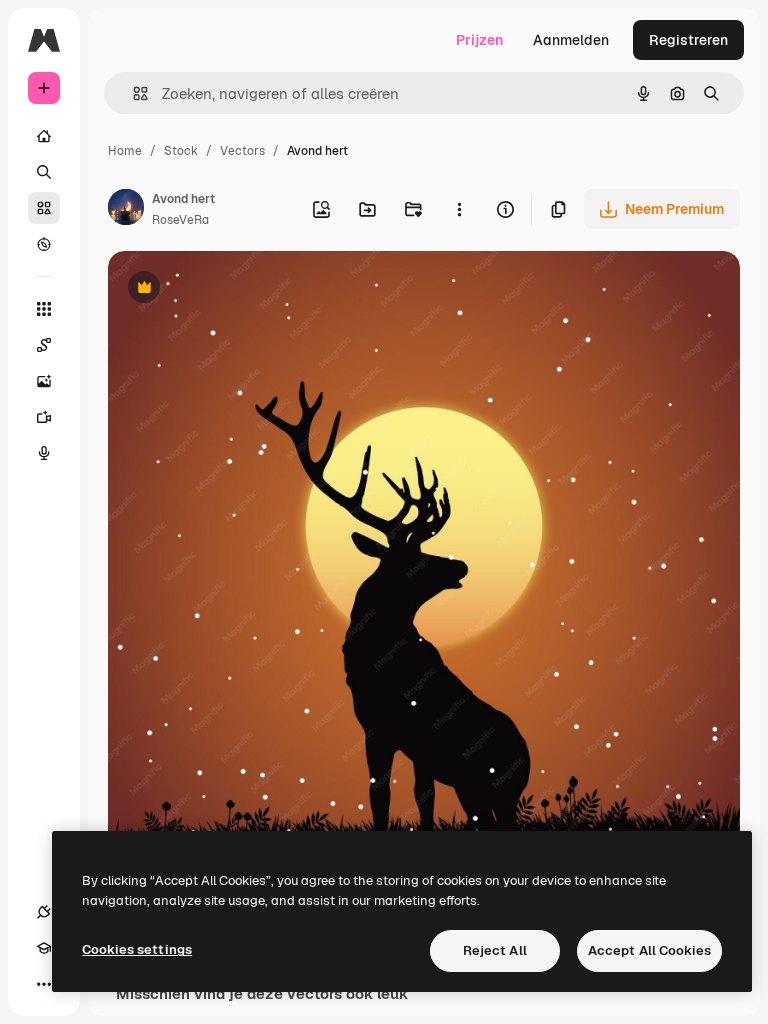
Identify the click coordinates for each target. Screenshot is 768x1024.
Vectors (242, 151)
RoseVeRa (180, 220)
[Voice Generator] (44, 453)
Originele (239, 289)
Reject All (495, 950)
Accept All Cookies (649, 950)
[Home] (44, 136)
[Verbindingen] (44, 912)
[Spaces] (44, 345)
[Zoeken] (44, 172)
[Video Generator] (44, 417)
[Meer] (44, 984)
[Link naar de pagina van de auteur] (126, 210)
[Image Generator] (44, 381)
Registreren (688, 40)
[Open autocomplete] (132, 93)
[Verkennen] (44, 244)
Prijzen (479, 40)
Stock (181, 151)
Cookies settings (137, 949)
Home (125, 151)
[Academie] (44, 948)
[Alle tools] (44, 309)
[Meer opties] (459, 209)
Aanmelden (571, 40)
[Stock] (44, 208)
